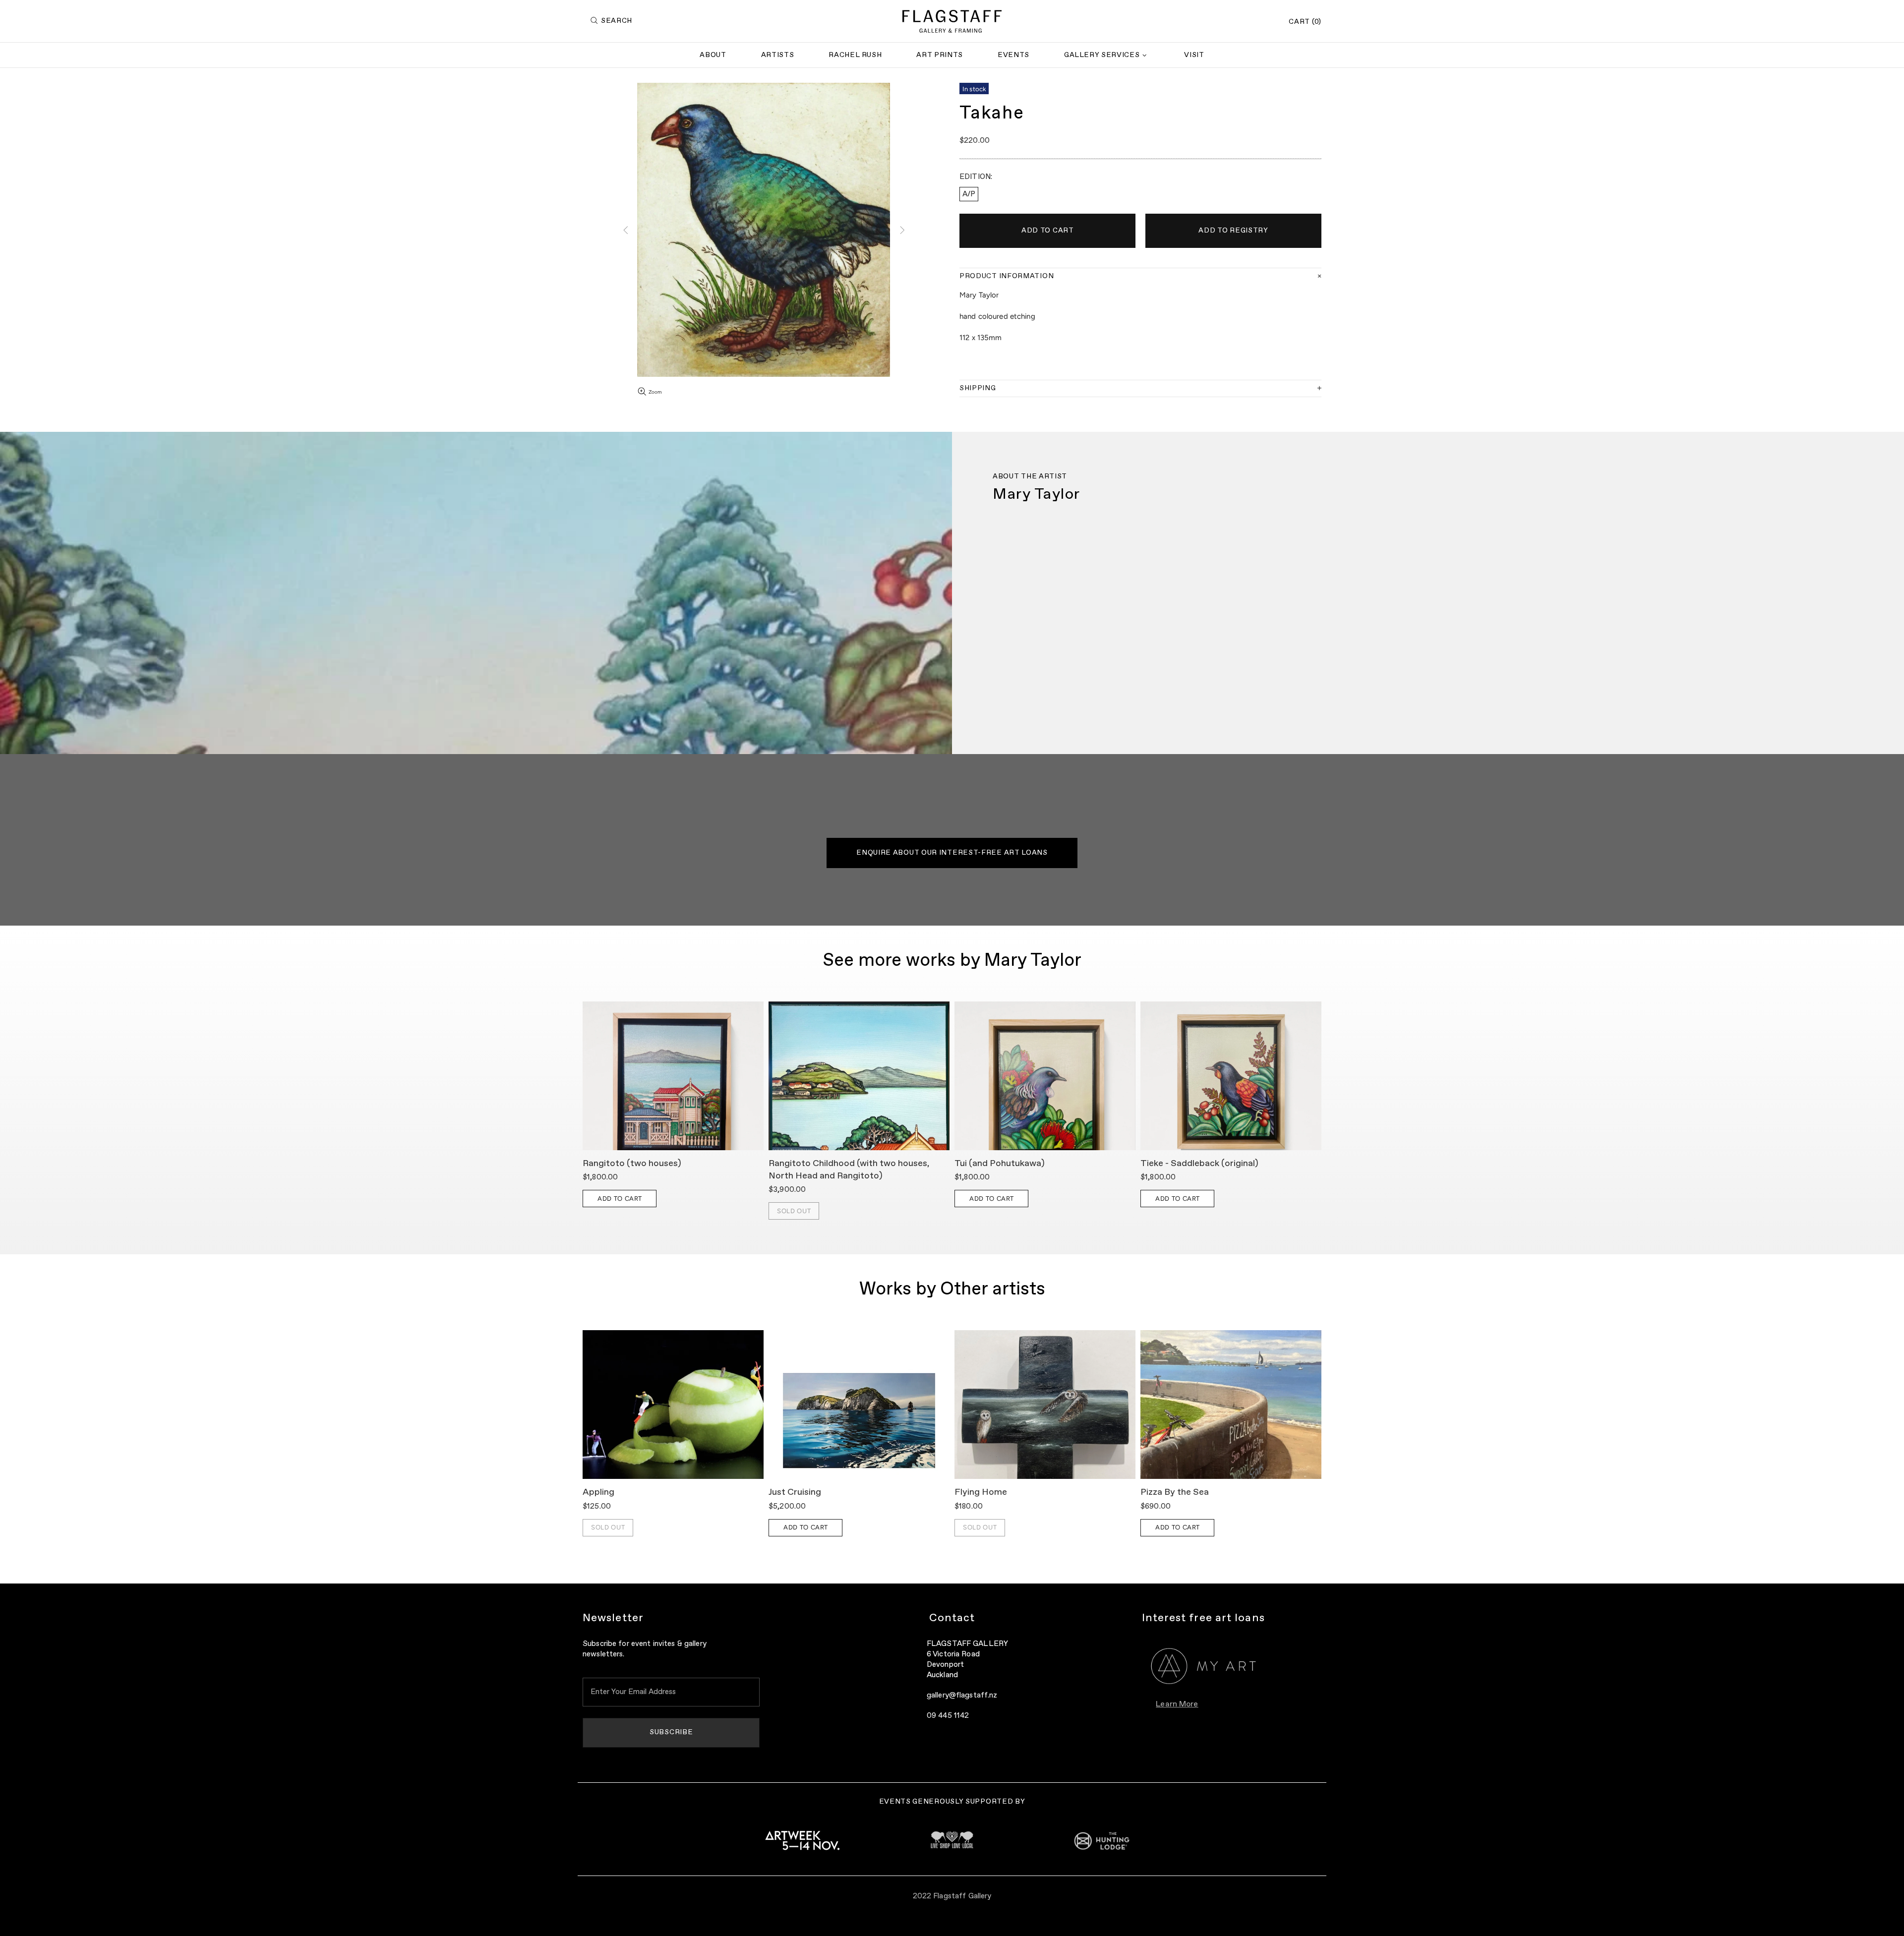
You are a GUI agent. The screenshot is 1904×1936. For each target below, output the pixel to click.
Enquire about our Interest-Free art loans (952, 853)
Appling (598, 1492)
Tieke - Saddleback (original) (1199, 1164)
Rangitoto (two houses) (632, 1164)
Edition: (976, 177)
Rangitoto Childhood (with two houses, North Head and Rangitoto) (849, 1170)
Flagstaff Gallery (952, 21)
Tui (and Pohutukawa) (1000, 1164)
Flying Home (981, 1492)
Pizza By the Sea (1175, 1492)
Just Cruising (795, 1492)
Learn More (1177, 1704)
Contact (952, 1618)
